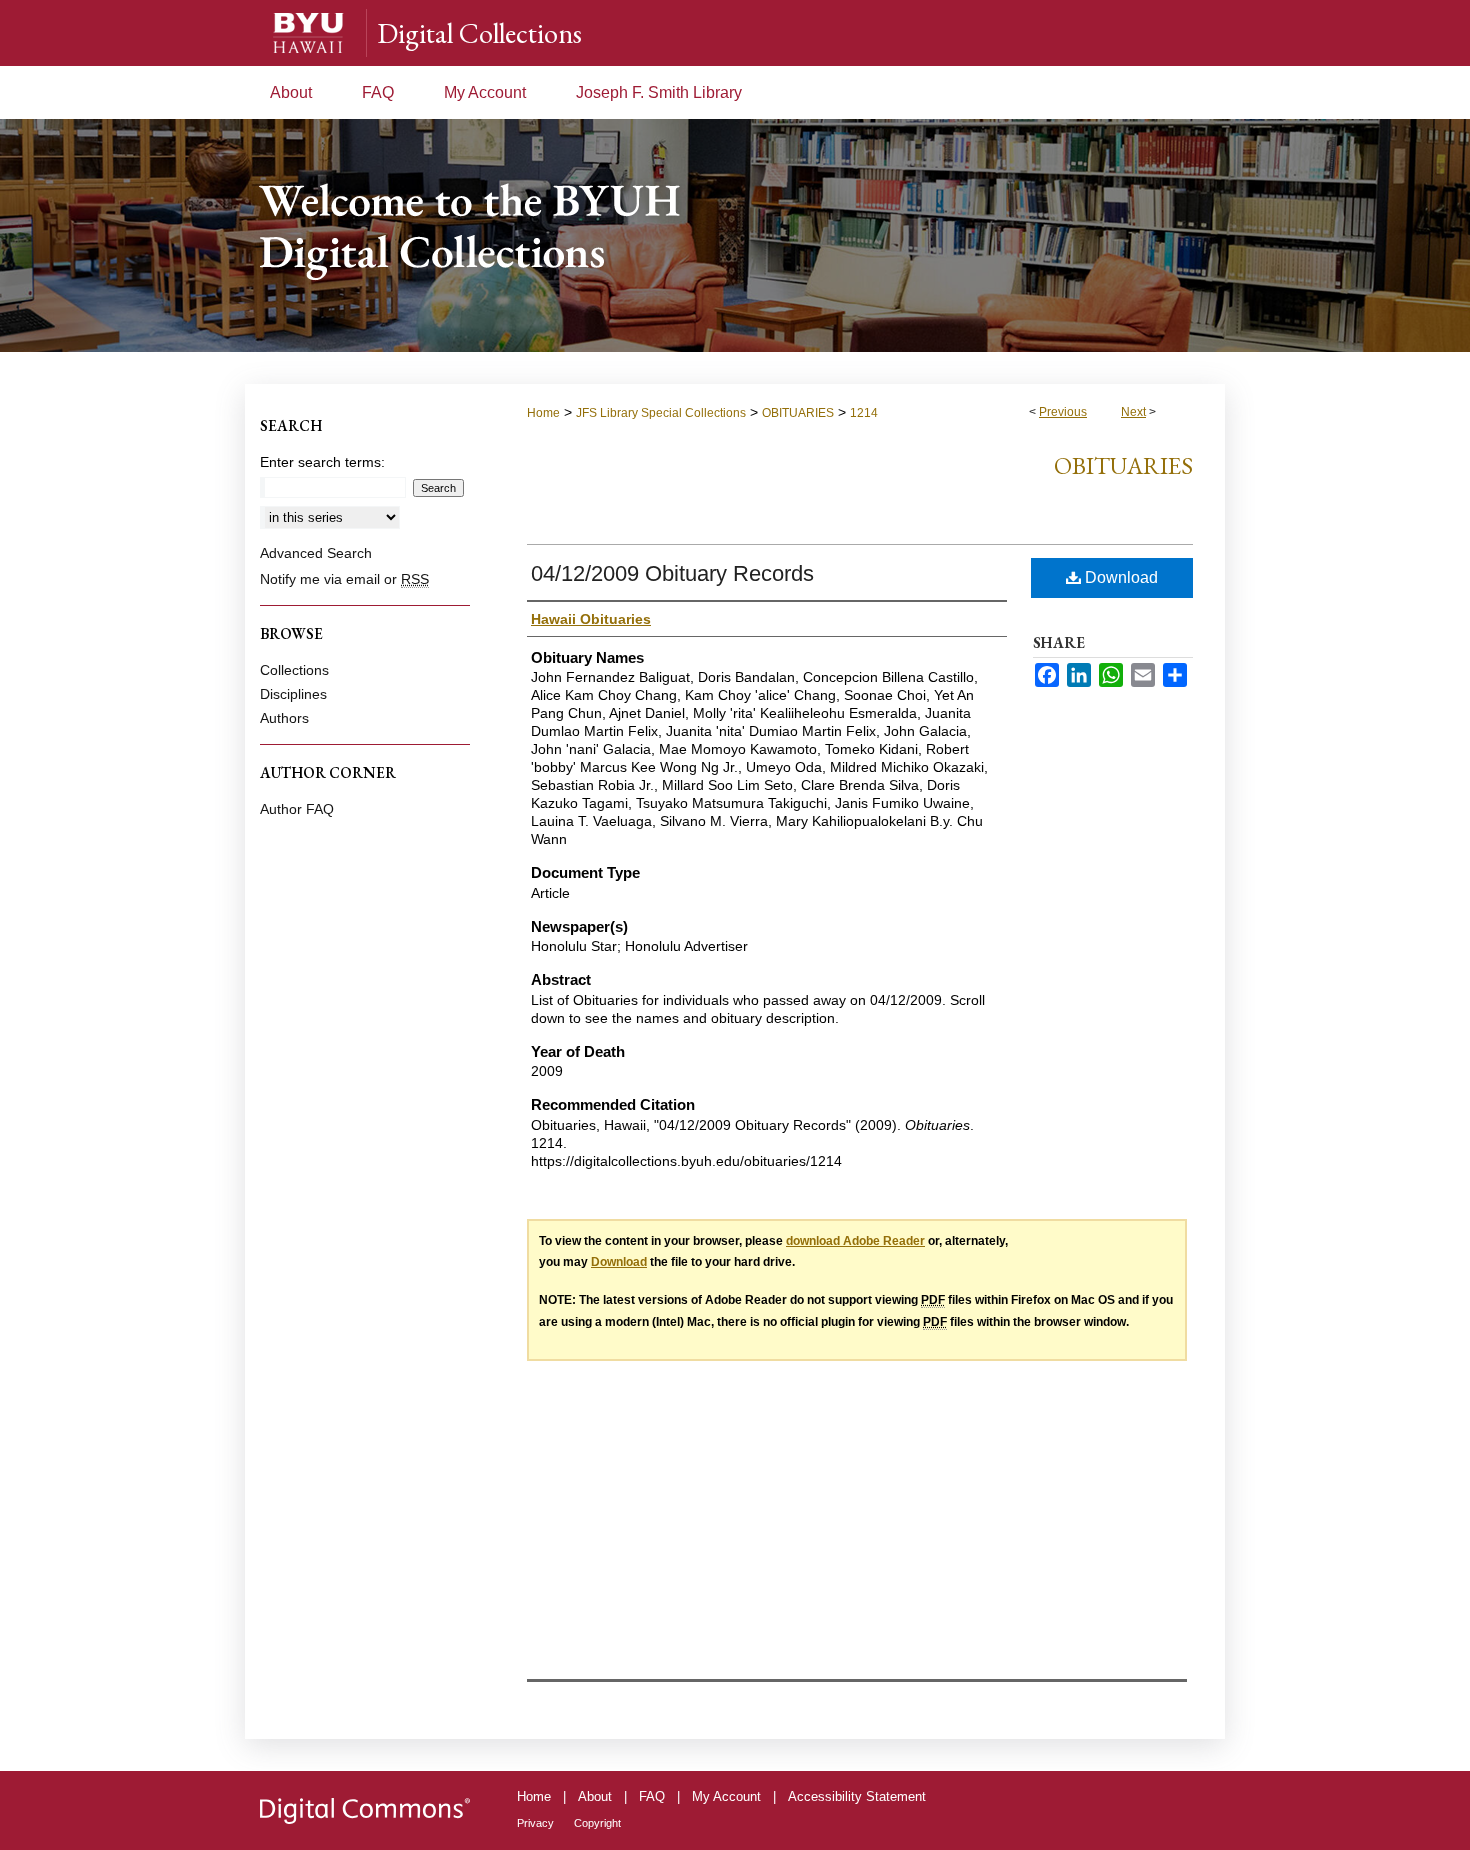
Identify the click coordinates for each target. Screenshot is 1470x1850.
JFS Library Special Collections (661, 413)
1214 (864, 413)
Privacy (535, 1823)
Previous (1063, 412)
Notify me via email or (344, 579)
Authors (284, 718)
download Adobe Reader (855, 1241)
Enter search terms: (322, 462)
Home (543, 413)
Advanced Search (316, 553)
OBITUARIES (798, 413)
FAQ (652, 1796)
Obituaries (1123, 465)
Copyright (597, 1823)
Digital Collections (479, 33)
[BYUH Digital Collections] (735, 235)
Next (1133, 412)
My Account (726, 1796)
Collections (294, 670)
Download (1119, 577)
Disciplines (293, 694)
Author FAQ (297, 809)
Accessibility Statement (857, 1796)
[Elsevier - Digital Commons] (365, 1810)
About (595, 1796)
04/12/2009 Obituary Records (672, 573)
